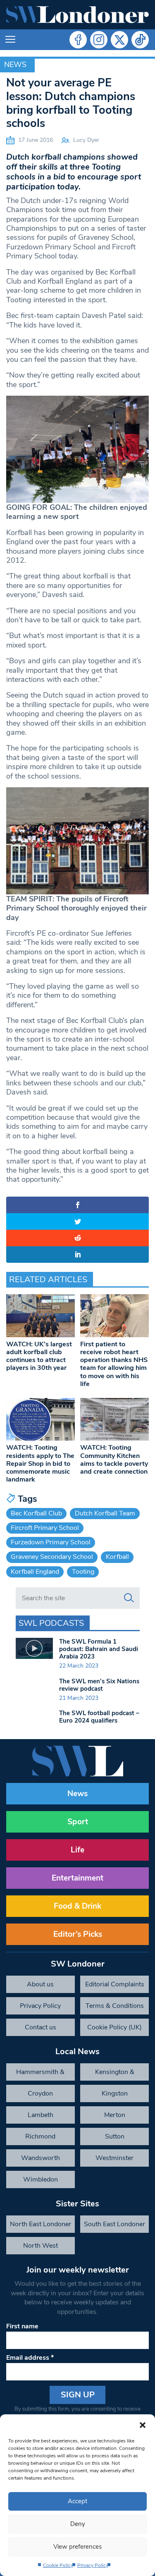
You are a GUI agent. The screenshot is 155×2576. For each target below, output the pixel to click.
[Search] (129, 1598)
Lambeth (41, 2115)
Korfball (117, 1557)
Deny (78, 2524)
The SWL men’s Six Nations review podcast (99, 1685)
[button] (143, 2425)
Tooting (83, 1572)
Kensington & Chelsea (115, 2074)
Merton (115, 2115)
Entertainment (77, 1878)
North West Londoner (41, 2248)
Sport (78, 1822)
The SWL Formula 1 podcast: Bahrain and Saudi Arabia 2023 (99, 1649)
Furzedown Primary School (51, 1542)
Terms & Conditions (115, 2006)
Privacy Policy (93, 2565)
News (15, 65)
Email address (30, 2358)
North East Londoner (41, 2224)
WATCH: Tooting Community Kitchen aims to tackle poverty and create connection (114, 1460)
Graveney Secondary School (52, 1557)
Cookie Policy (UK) (114, 2027)
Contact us (41, 2027)
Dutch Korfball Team (105, 1513)
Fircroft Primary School (45, 1528)
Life (77, 1850)
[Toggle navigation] (10, 40)
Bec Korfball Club (36, 1513)
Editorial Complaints (115, 1984)
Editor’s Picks (78, 1934)
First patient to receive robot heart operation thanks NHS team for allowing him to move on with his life (114, 1364)
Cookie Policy (58, 2565)
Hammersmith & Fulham (40, 2074)
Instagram (99, 40)
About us (40, 1984)
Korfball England (35, 1572)
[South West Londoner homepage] (77, 15)
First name (22, 2326)
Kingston (115, 2093)
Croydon (40, 2093)
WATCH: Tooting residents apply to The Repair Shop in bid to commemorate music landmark (40, 1464)
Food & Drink (77, 1906)
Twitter (119, 40)
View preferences (77, 2547)
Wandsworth (41, 2158)
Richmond (40, 2136)
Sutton (115, 2136)
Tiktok (140, 40)
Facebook (78, 40)
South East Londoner (114, 2224)
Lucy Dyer (86, 140)
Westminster (114, 2158)
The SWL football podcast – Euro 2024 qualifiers (99, 1717)
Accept (77, 2501)
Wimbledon (41, 2179)
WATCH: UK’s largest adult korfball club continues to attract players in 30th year (39, 1356)
